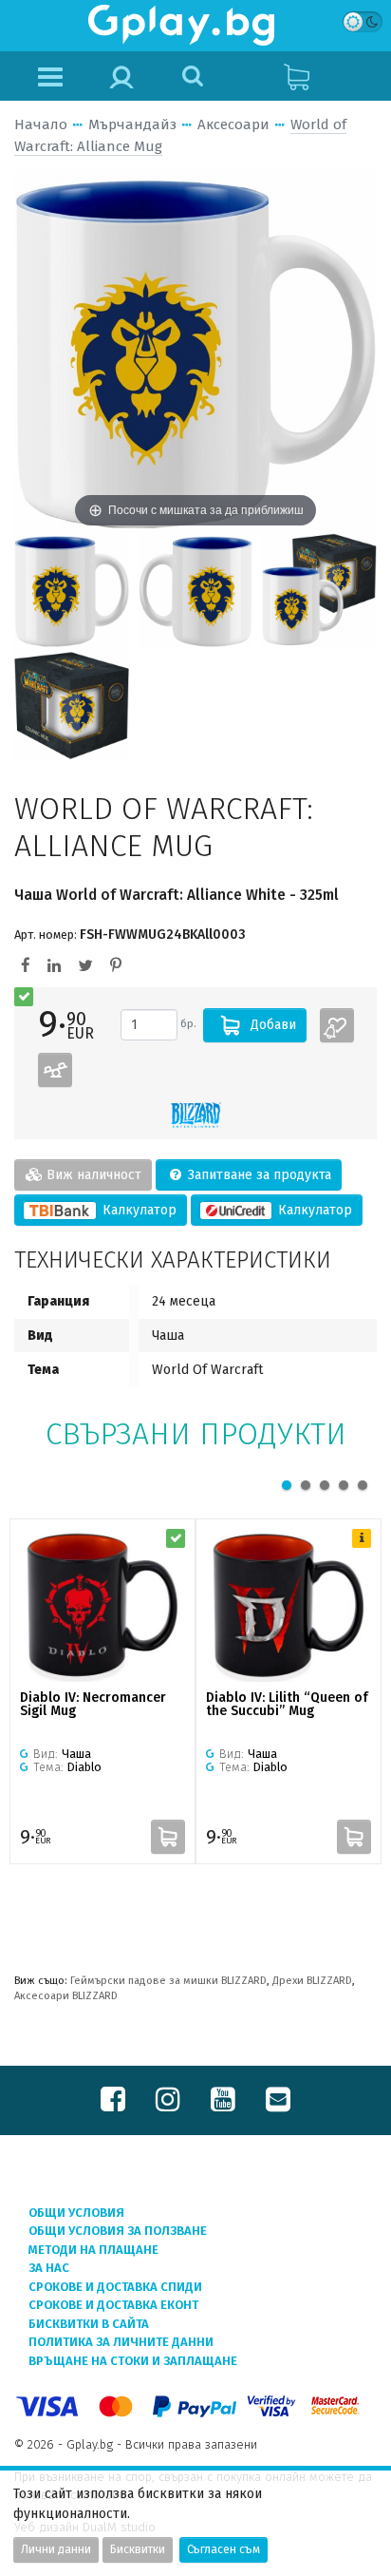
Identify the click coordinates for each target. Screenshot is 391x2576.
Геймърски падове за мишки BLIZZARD (168, 1981)
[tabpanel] (102, 1691)
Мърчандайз (132, 124)
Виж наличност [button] (92, 1175)
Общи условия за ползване (118, 2231)
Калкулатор (138, 1210)
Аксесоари (233, 124)
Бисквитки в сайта (89, 2324)
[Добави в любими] (337, 1025)
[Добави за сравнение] (55, 1070)
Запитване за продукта (258, 1175)
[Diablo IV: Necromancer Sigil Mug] (102, 1605)
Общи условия (76, 2213)
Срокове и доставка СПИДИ (115, 2287)
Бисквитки (138, 2549)
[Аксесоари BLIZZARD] (196, 1115)
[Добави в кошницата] (168, 1837)
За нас (49, 2268)
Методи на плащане (93, 2250)
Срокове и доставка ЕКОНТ (113, 2305)
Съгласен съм (223, 2549)
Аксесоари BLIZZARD (66, 1996)
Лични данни (56, 2549)
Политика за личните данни (121, 2342)
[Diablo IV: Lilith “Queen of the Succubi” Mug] (289, 1605)
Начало (41, 124)
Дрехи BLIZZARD (312, 1981)
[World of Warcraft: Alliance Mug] (72, 590)
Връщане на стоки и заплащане (133, 2361)
